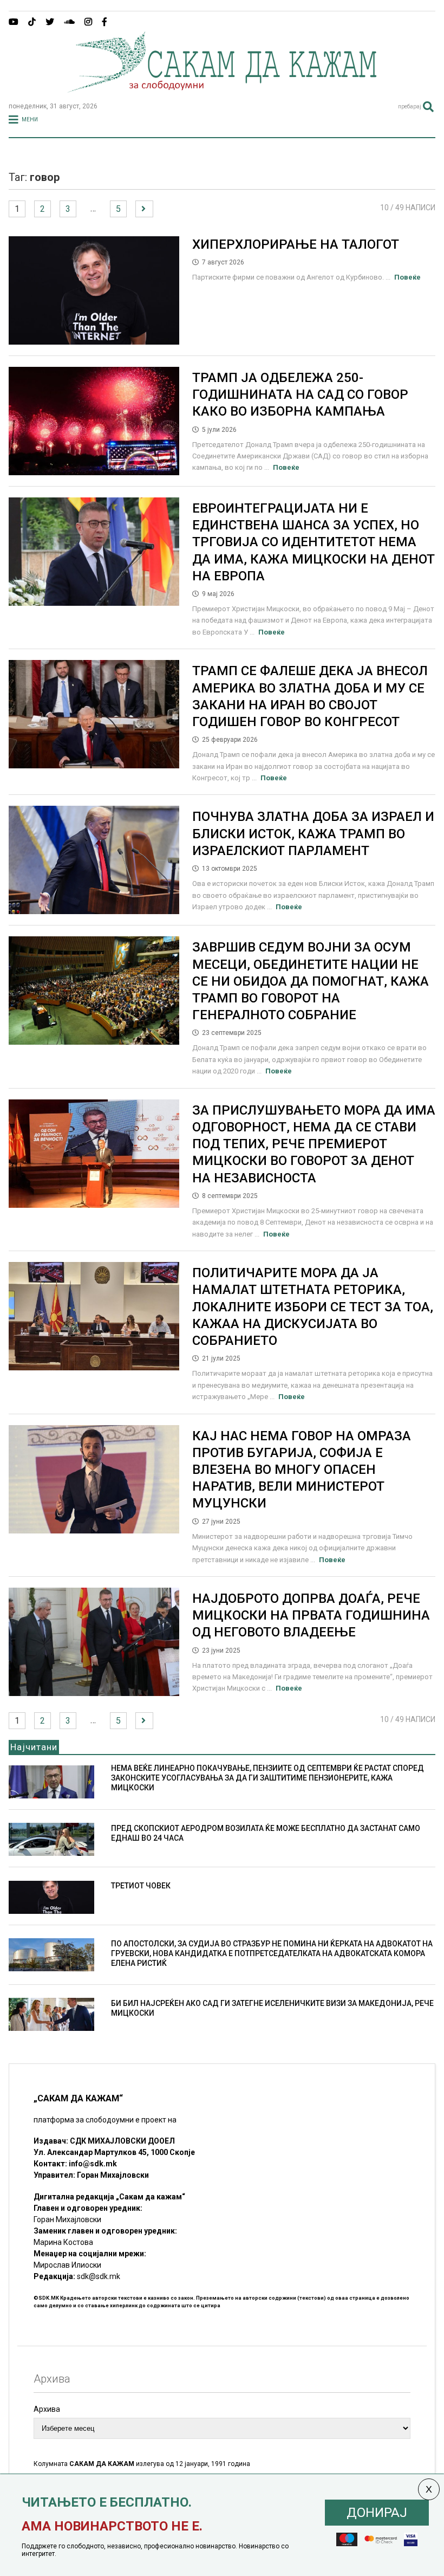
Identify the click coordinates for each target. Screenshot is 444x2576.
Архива (47, 2409)
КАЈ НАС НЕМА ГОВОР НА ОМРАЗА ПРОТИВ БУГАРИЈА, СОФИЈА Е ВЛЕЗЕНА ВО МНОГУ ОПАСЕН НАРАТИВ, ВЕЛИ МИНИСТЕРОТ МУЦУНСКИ (302, 1470)
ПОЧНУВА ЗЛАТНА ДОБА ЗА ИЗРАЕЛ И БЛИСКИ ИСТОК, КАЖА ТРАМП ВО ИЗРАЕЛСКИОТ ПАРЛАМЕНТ (313, 833)
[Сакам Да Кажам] (222, 89)
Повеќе (407, 277)
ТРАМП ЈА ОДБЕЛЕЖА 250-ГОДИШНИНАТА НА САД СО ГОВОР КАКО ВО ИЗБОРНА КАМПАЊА (300, 394)
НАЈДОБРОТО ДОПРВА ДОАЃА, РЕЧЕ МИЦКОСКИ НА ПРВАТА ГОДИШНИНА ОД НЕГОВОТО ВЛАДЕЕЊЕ (311, 1615)
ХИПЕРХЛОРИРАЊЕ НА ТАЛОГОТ (296, 244)
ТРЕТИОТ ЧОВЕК (141, 1886)
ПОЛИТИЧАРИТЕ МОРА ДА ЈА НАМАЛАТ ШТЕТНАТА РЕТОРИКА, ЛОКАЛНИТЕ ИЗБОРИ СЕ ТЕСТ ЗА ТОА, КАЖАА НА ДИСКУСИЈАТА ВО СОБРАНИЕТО (313, 1307)
